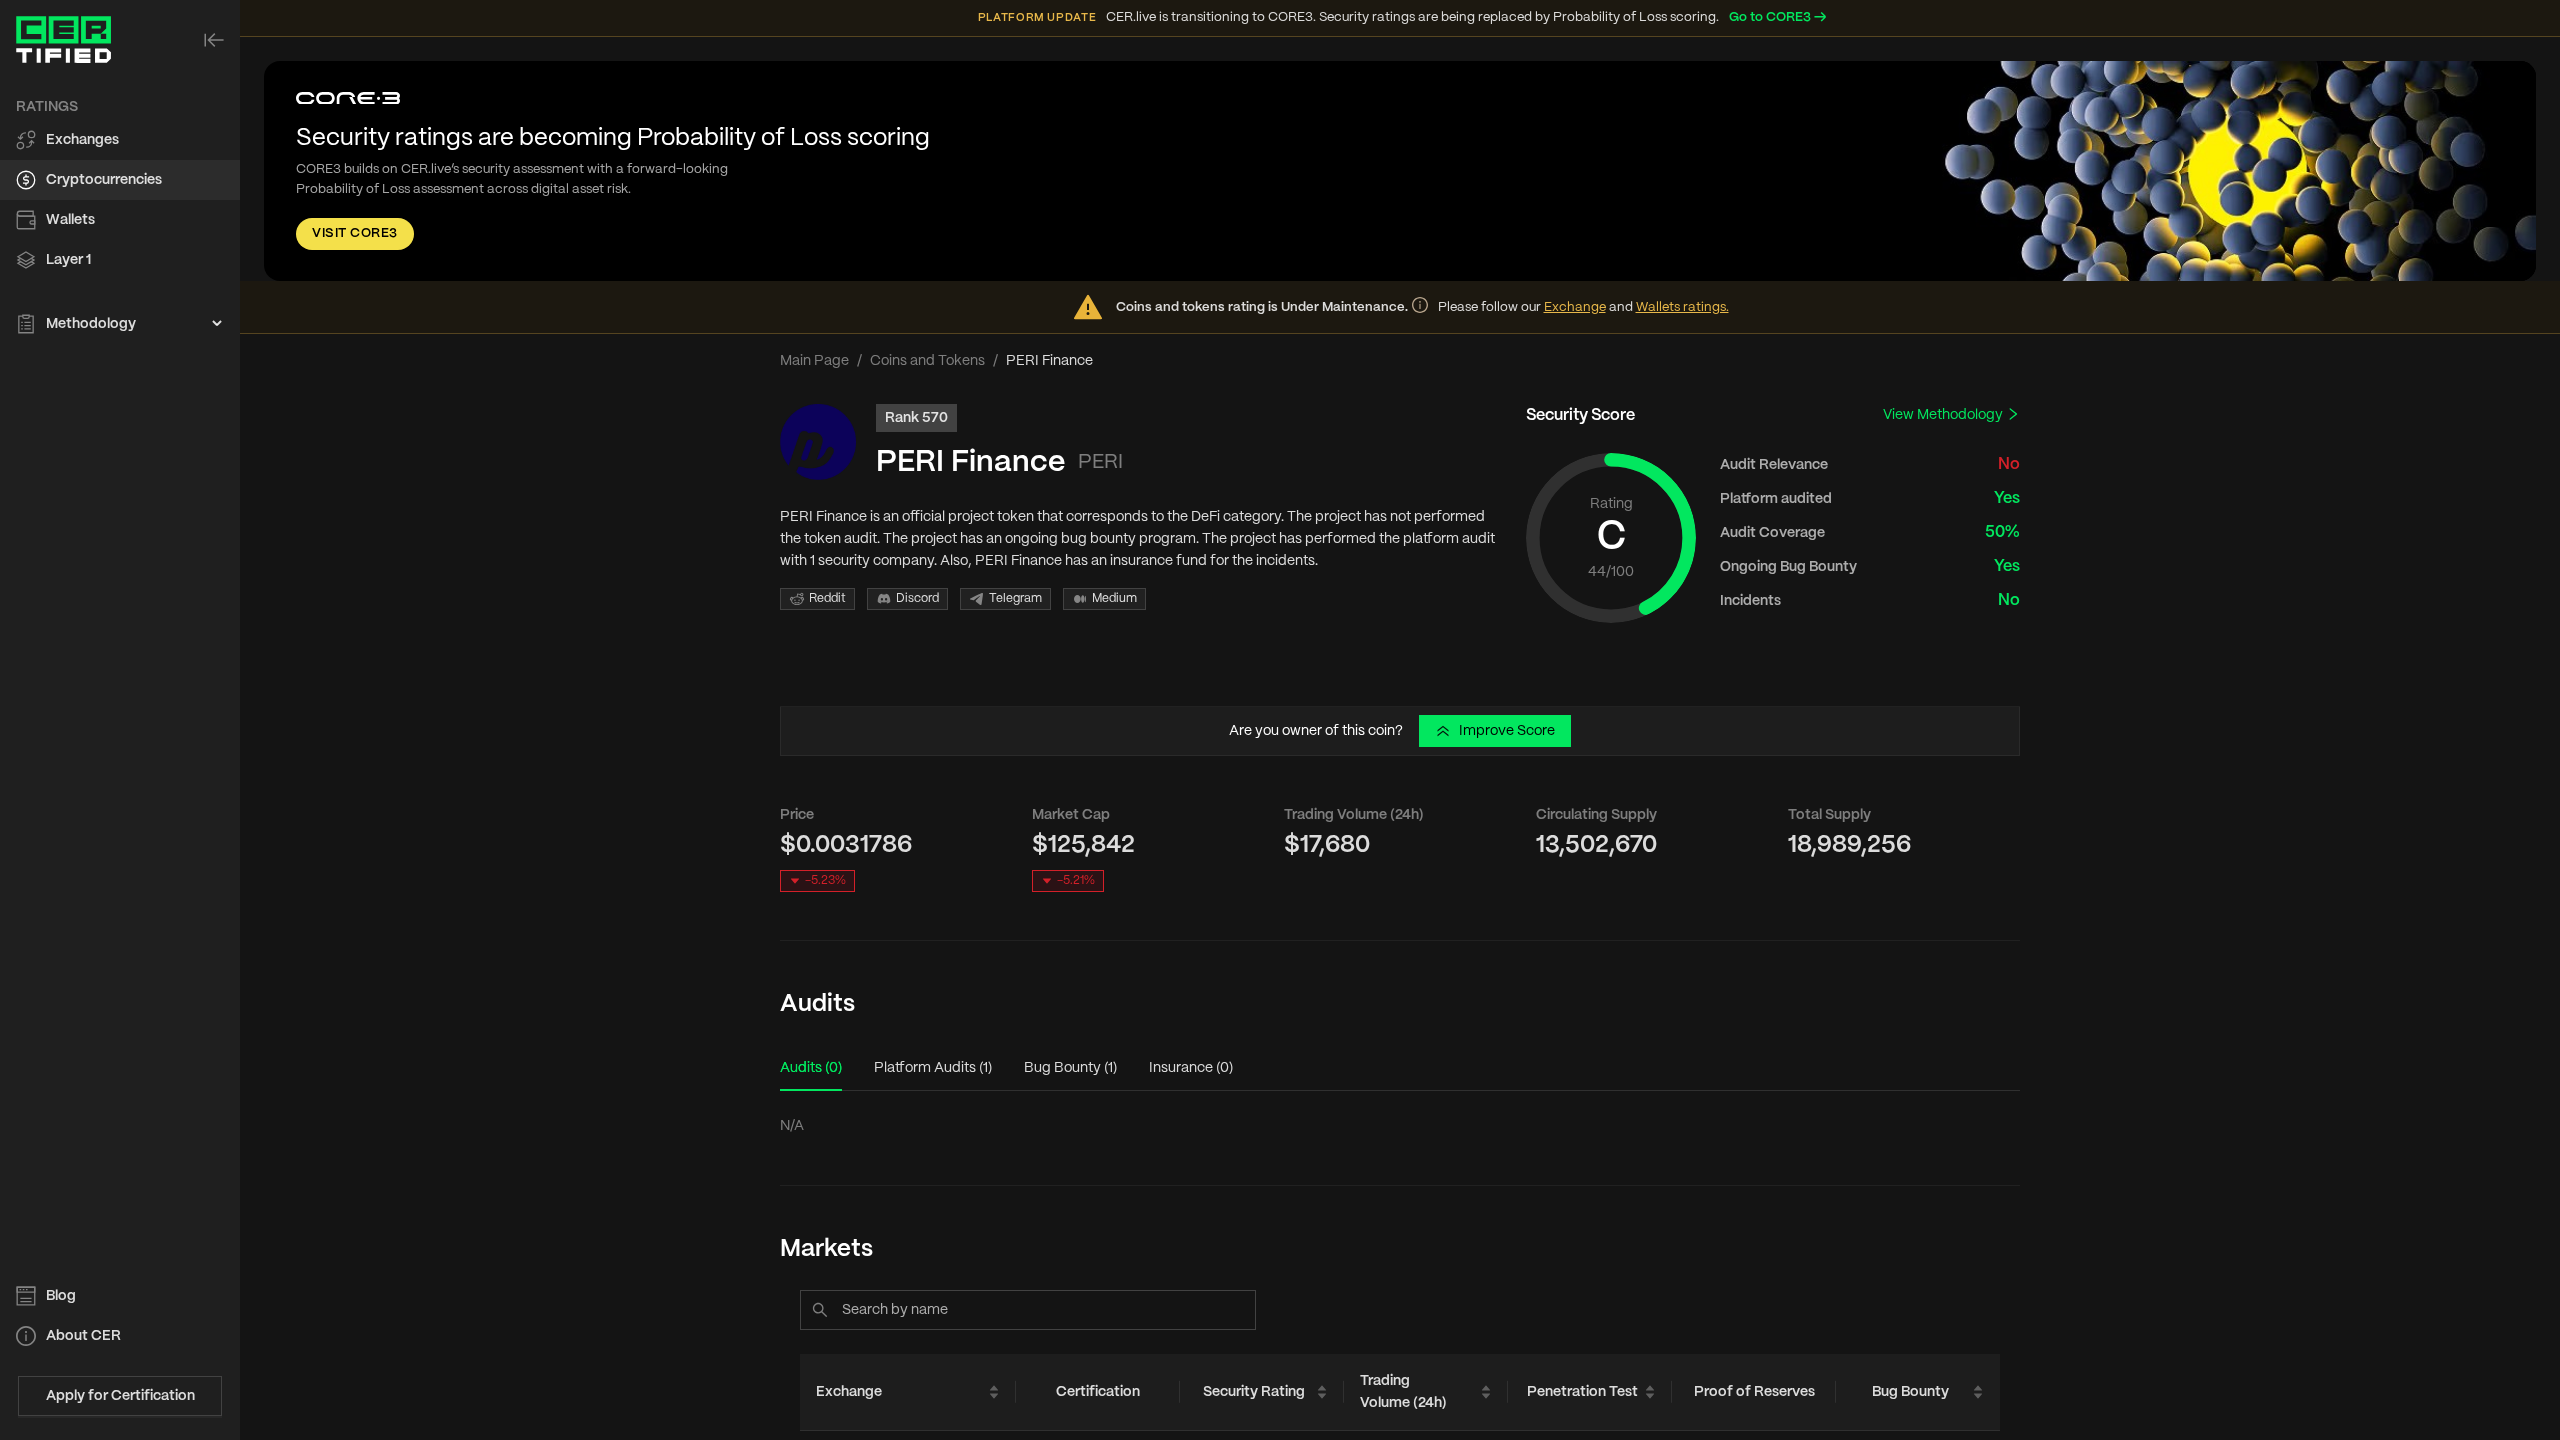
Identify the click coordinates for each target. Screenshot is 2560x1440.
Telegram (1015, 598)
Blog (61, 1296)
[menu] (120, 216)
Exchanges (82, 140)
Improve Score (1507, 731)
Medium (1114, 598)
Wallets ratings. (1682, 307)
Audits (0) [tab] (811, 1068)
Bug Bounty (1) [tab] (1070, 1068)
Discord (917, 598)
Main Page (814, 361)
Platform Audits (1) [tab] (933, 1068)
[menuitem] (120, 140)
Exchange (1575, 307)
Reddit (827, 598)
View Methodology (1944, 415)
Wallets (70, 220)
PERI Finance (970, 462)
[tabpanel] (1400, 1126)
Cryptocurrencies (104, 180)
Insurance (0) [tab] (1191, 1068)
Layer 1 (68, 260)
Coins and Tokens (927, 361)
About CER (83, 1336)
